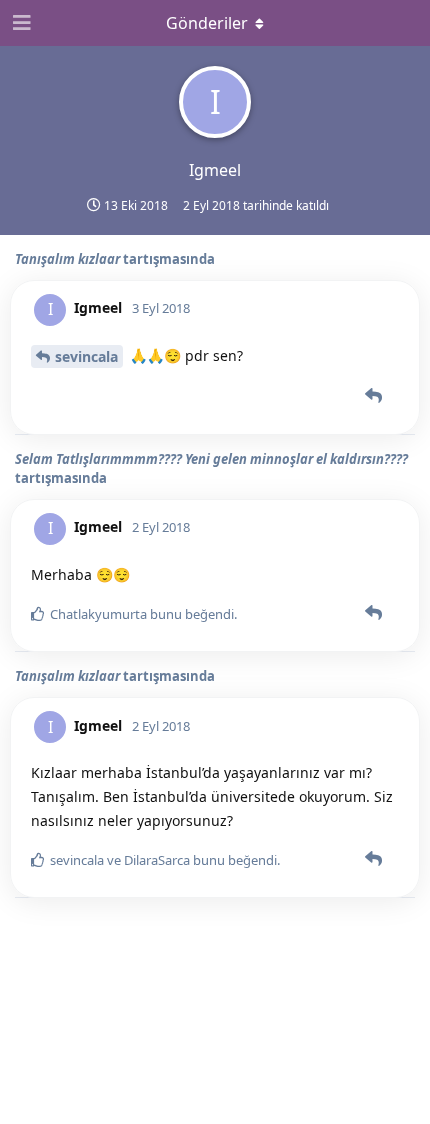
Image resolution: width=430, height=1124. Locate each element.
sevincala (86, 356)
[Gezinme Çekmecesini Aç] (20, 23)
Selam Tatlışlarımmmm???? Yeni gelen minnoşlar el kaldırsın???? (211, 459)
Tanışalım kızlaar (67, 259)
